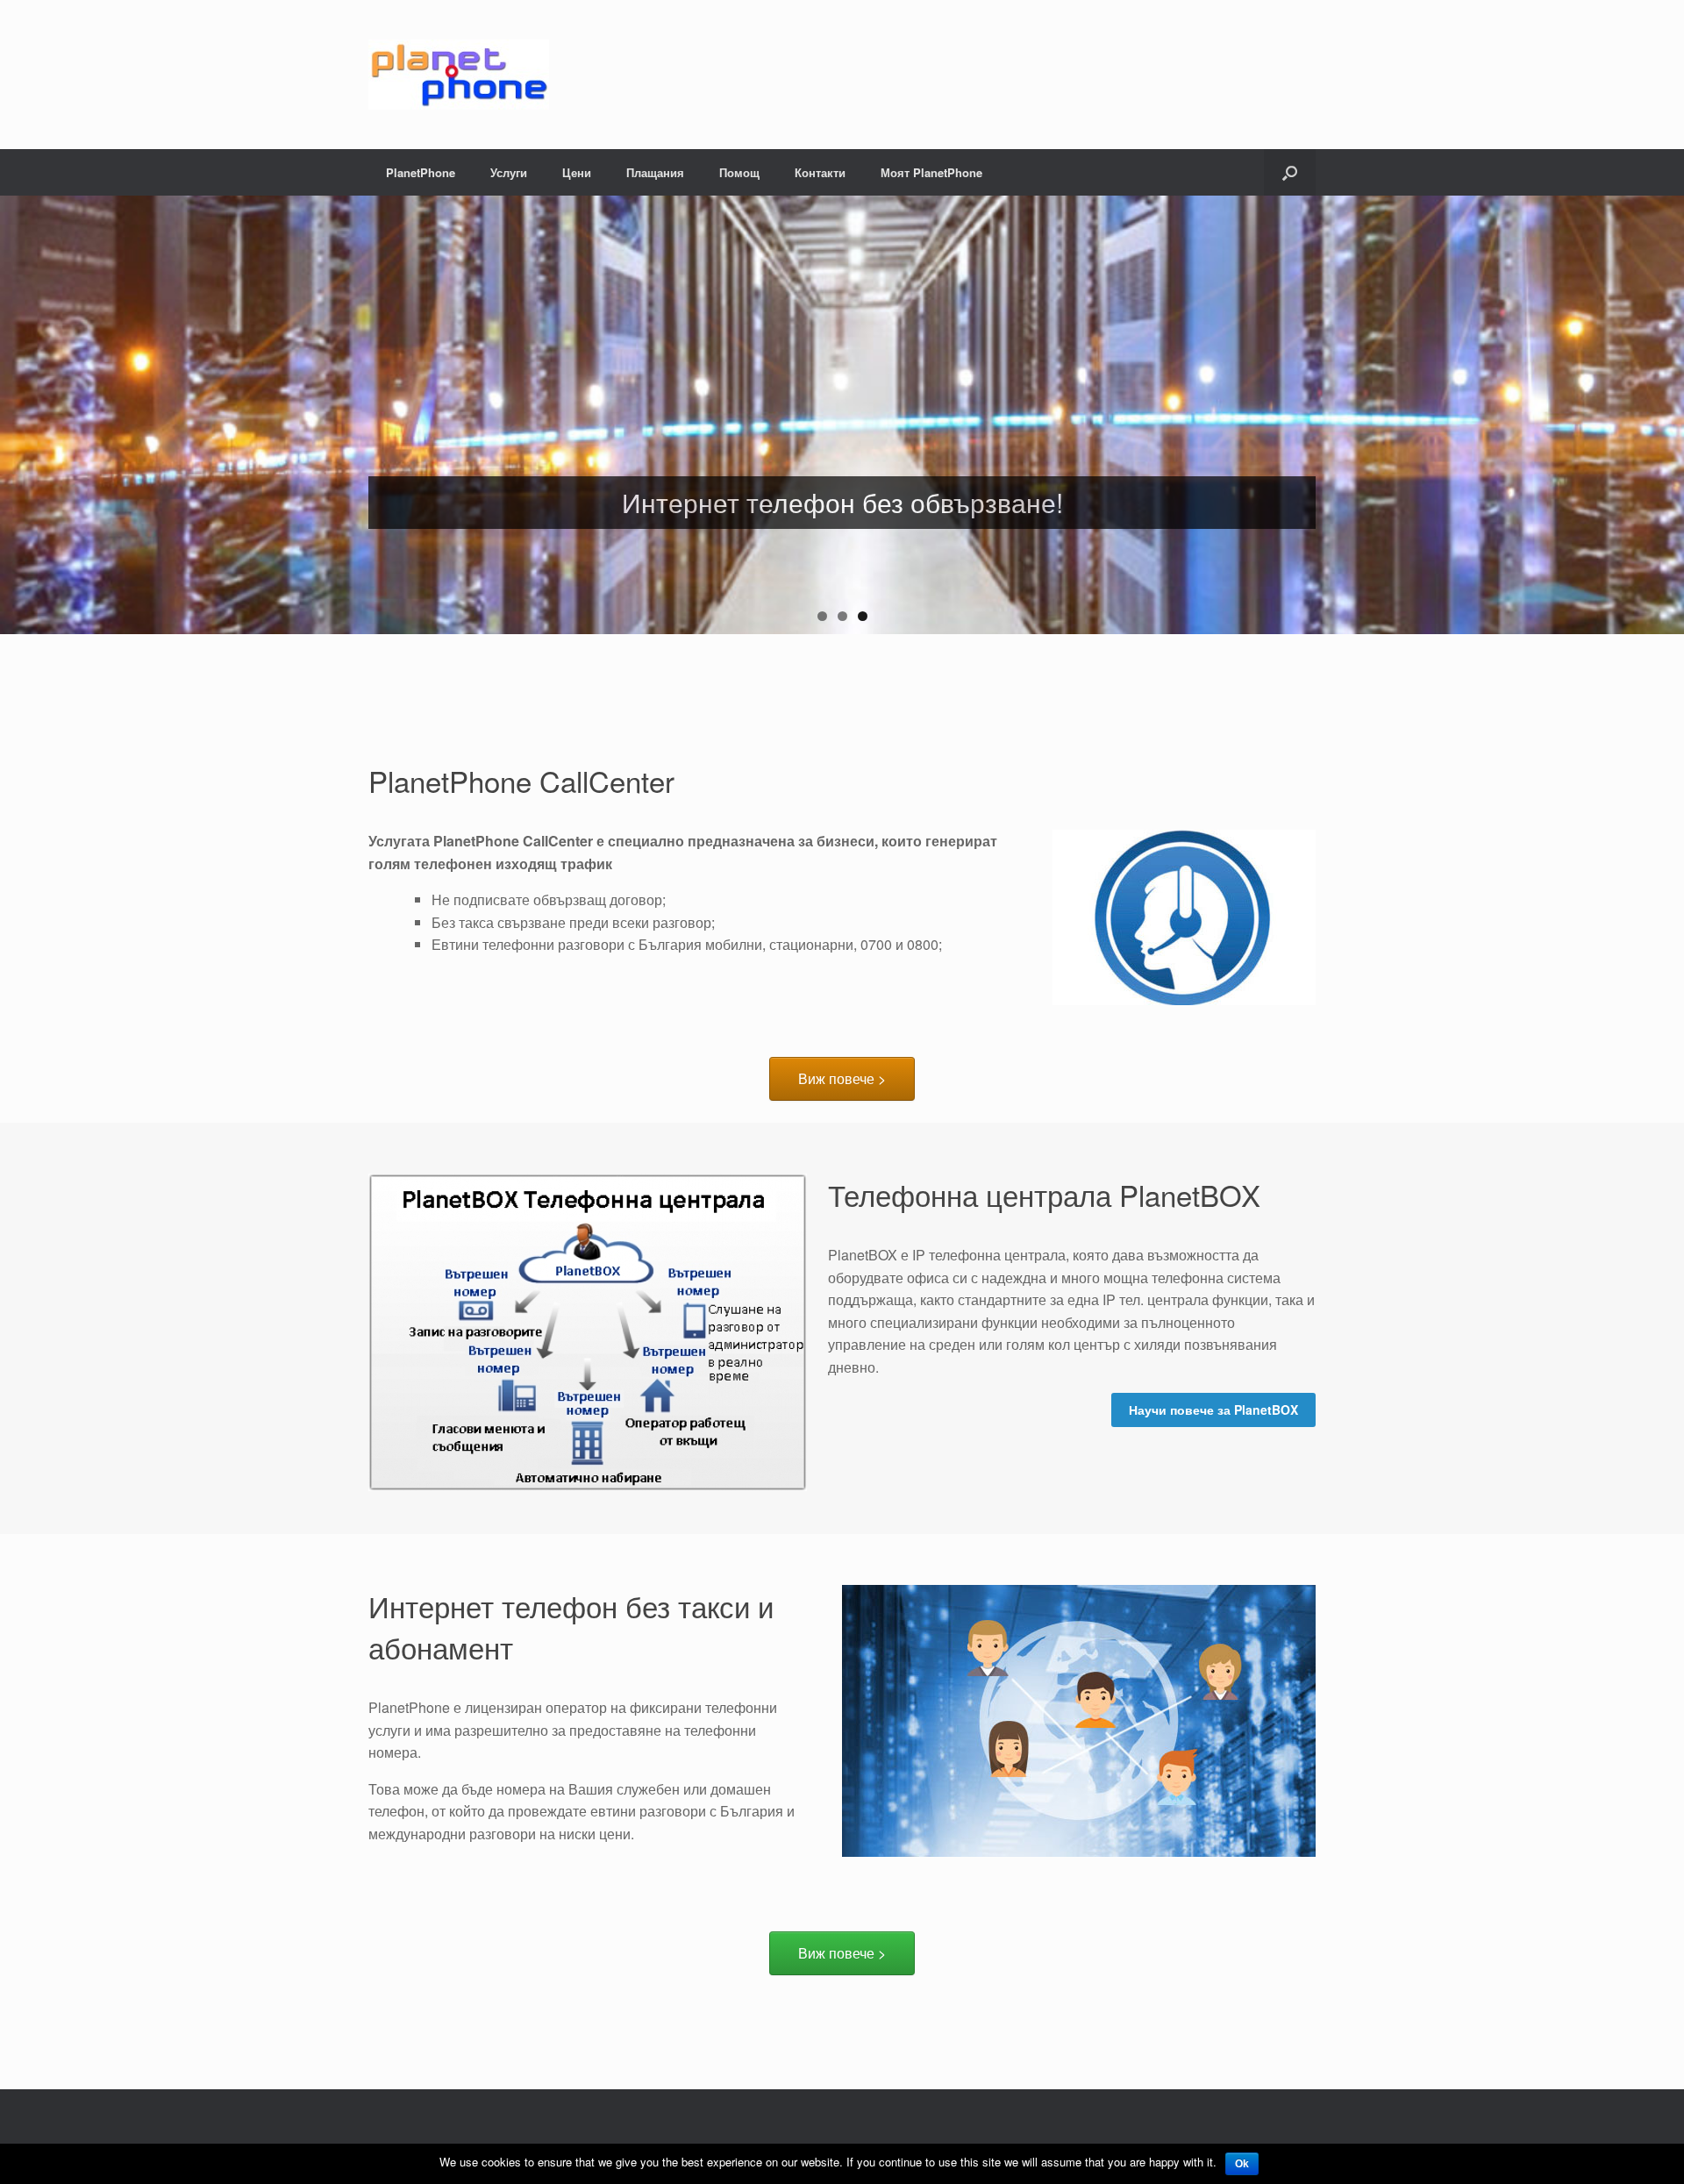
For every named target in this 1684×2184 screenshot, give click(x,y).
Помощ (739, 172)
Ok (1242, 2164)
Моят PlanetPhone (931, 172)
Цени (577, 172)
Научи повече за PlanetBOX (1213, 1410)
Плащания (655, 172)
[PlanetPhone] (459, 75)
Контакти (820, 172)
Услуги (509, 172)
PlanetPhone (421, 172)
